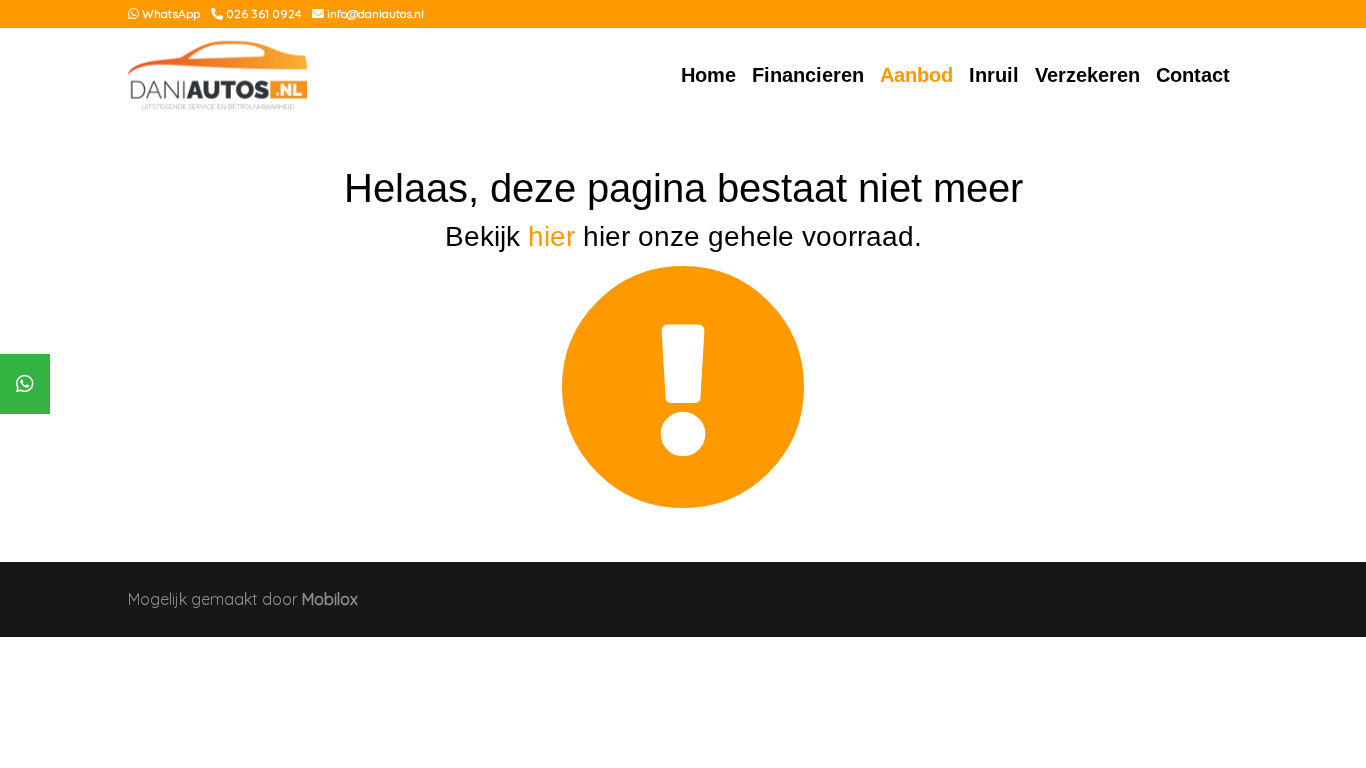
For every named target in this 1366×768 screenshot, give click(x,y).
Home (708, 75)
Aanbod (916, 75)
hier (551, 236)
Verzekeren (1087, 75)
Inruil (994, 75)
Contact (1193, 75)
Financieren (808, 75)
